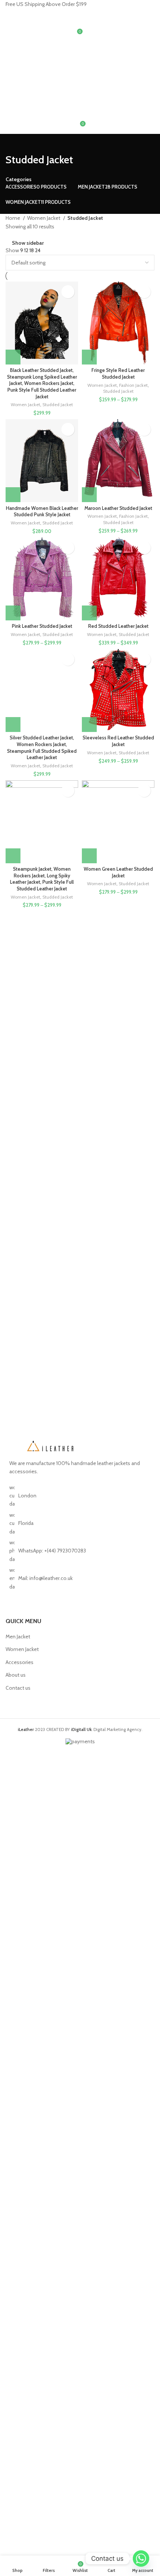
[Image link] (50, 1445)
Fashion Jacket (133, 385)
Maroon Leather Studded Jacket (118, 508)
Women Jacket (44, 218)
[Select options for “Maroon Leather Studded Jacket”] (89, 495)
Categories (19, 179)
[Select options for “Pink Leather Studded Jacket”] (13, 613)
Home (13, 218)
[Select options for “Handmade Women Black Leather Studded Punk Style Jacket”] (13, 495)
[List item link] (80, 1551)
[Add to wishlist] (68, 292)
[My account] (80, 73)
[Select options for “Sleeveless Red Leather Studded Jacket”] (89, 725)
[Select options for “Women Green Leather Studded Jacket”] (89, 856)
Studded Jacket (58, 404)
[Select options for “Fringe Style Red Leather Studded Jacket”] (89, 357)
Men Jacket (18, 1637)
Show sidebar (28, 243)
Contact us (18, 1688)
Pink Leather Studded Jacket (42, 626)
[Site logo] (43, 51)
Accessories (20, 1662)
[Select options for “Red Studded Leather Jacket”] (89, 613)
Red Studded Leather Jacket (118, 626)
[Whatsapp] (141, 2559)
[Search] (80, 16)
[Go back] (15, 143)
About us (16, 1675)
